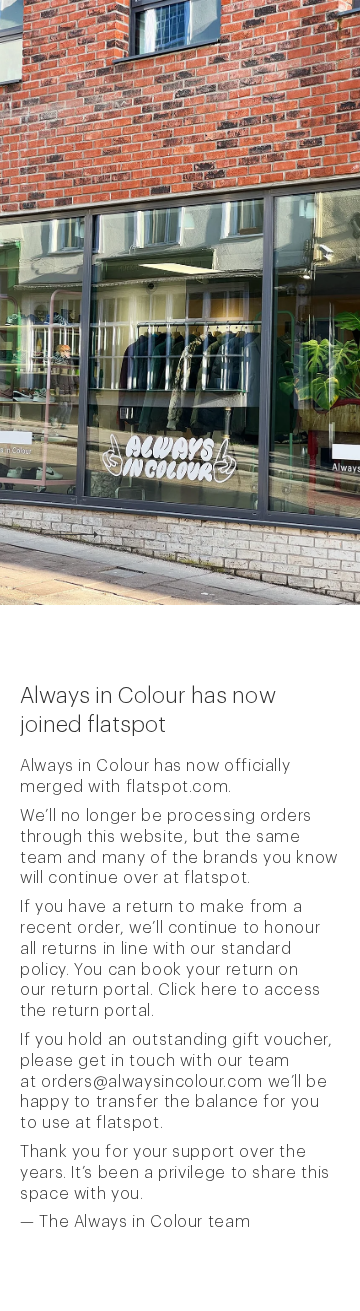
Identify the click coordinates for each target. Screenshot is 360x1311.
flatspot (215, 878)
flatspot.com (177, 787)
